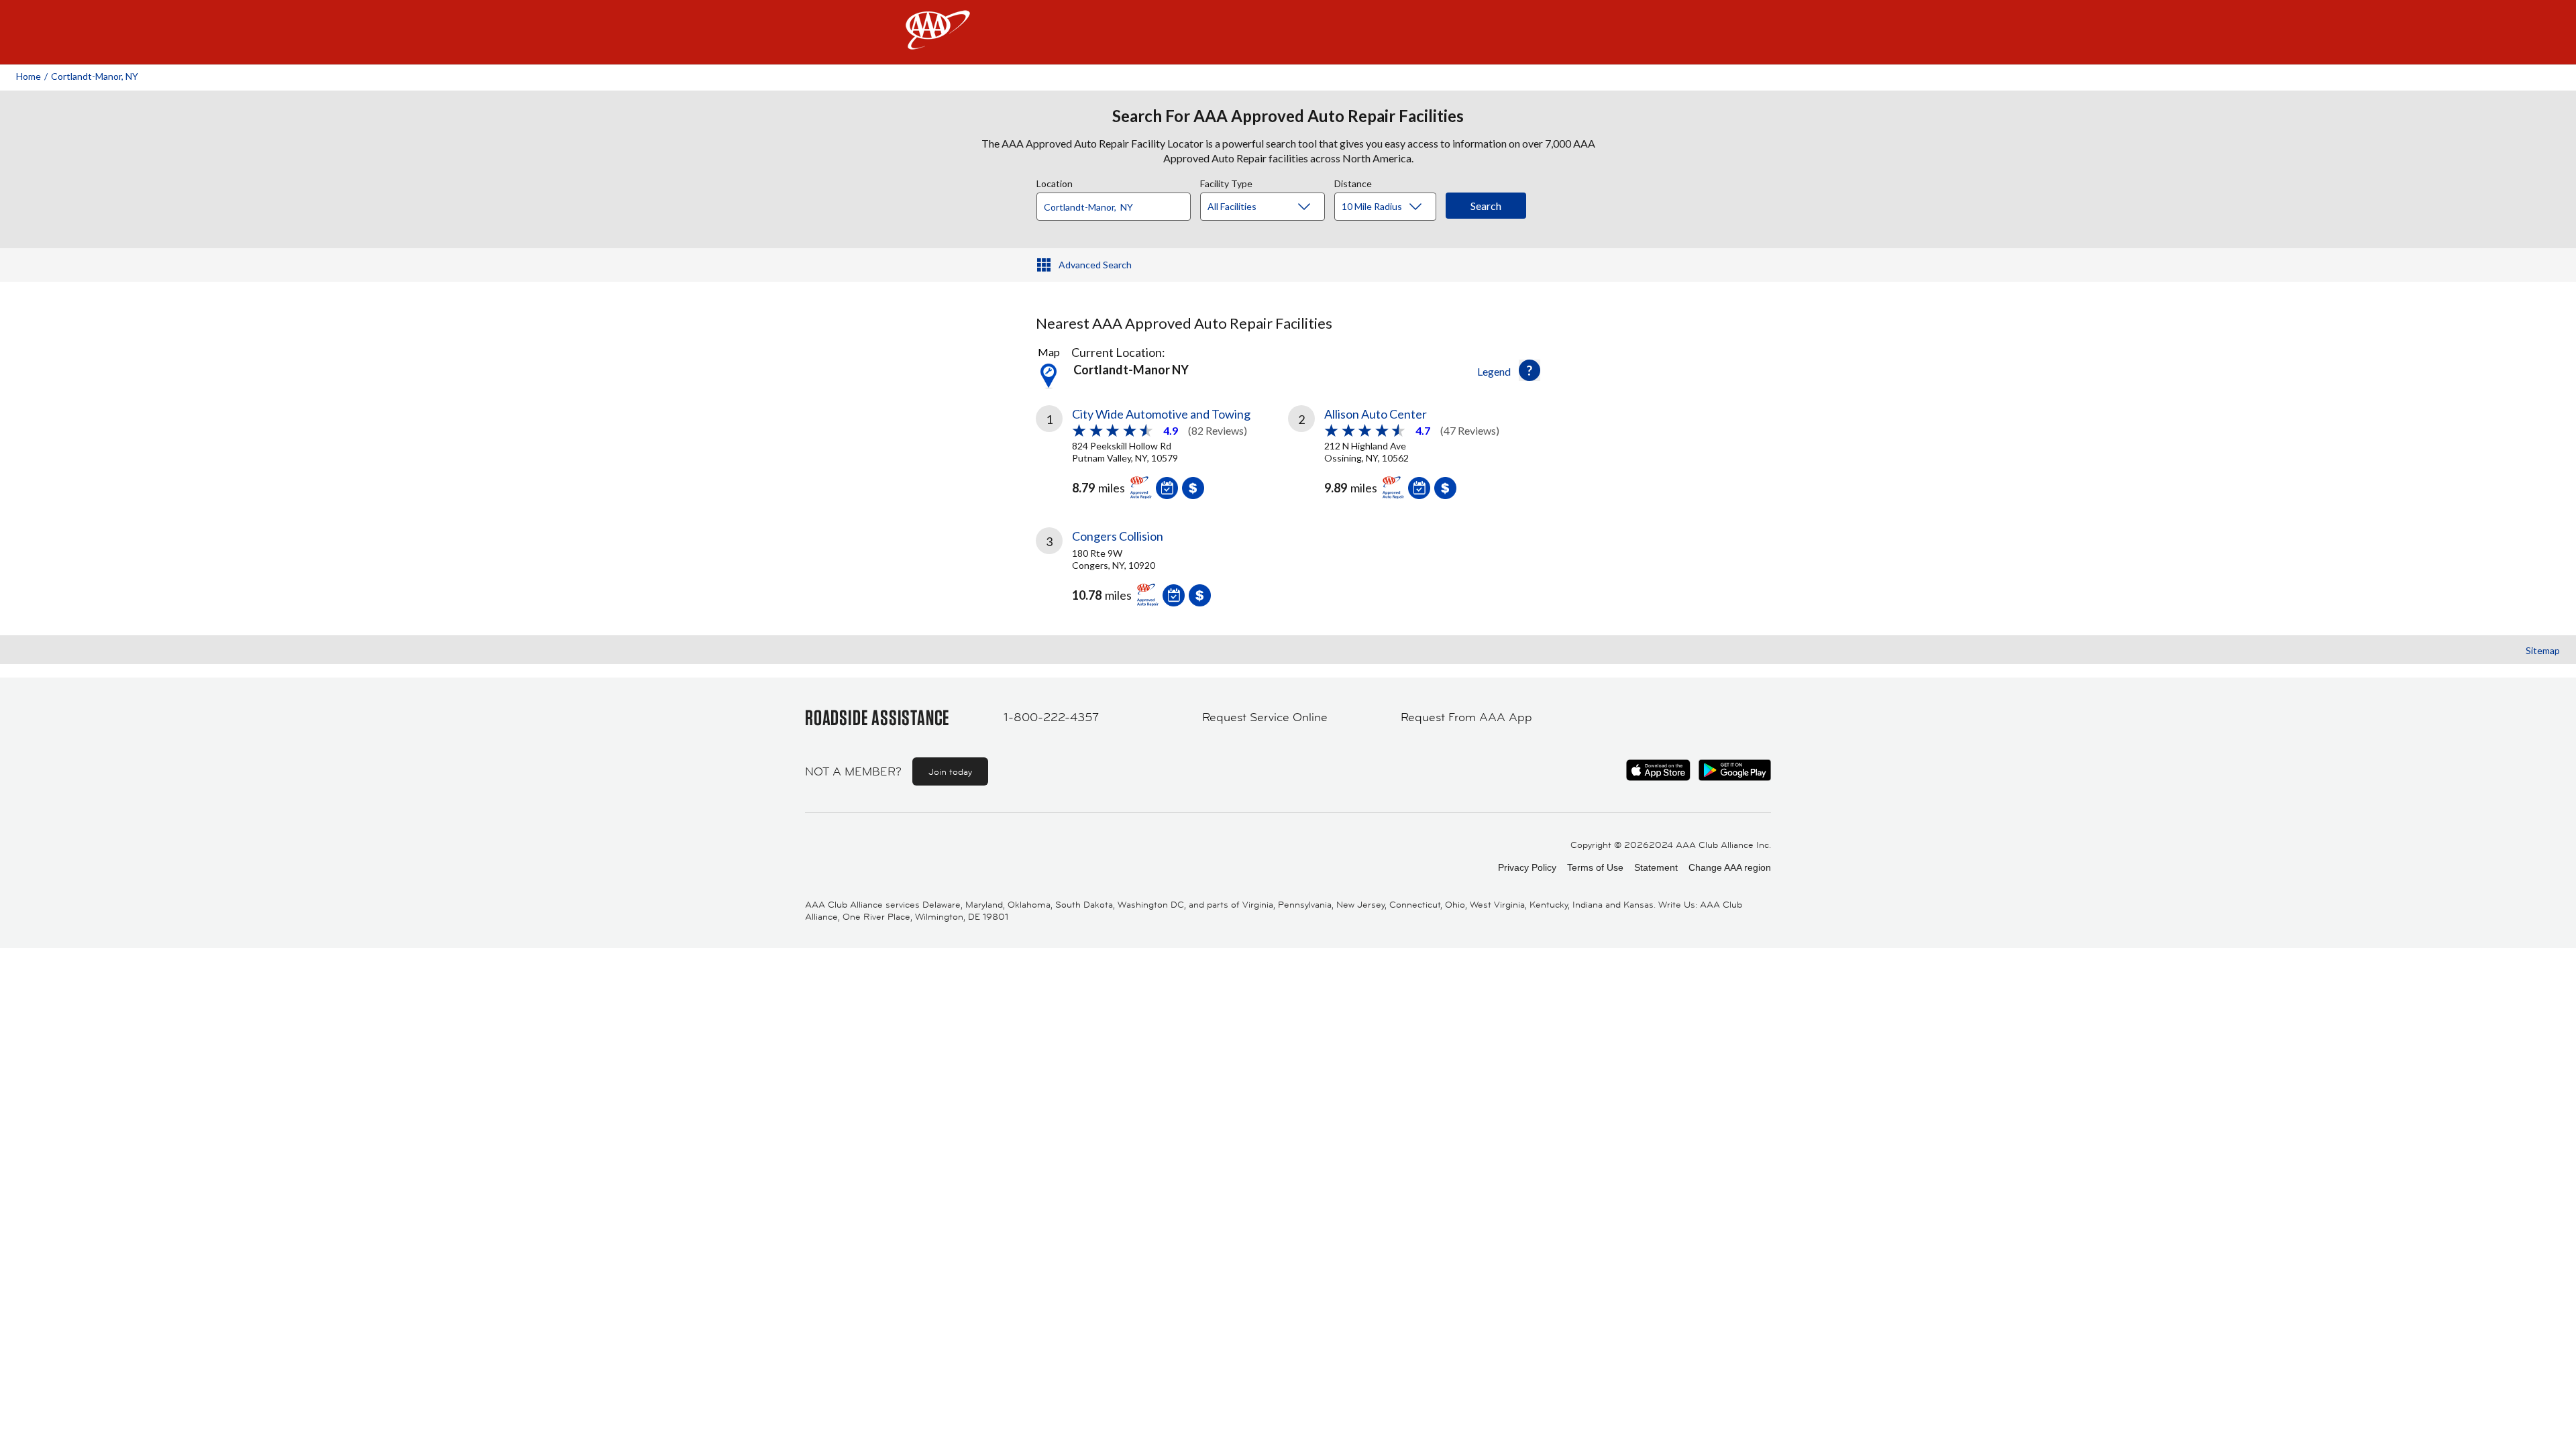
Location (1055, 182)
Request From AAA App (1466, 717)
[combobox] (1118, 203)
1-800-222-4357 (1051, 717)
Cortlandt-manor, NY (95, 76)
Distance (1353, 182)
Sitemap (2543, 650)
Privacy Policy (1527, 867)
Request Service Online (1265, 717)
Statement (1656, 867)
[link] (1162, 450)
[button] (1529, 370)
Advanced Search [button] (1095, 265)
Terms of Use (1595, 867)
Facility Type (1226, 182)
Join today (950, 771)
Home (29, 76)
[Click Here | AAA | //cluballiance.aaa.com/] (938, 41)
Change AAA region (1730, 867)
